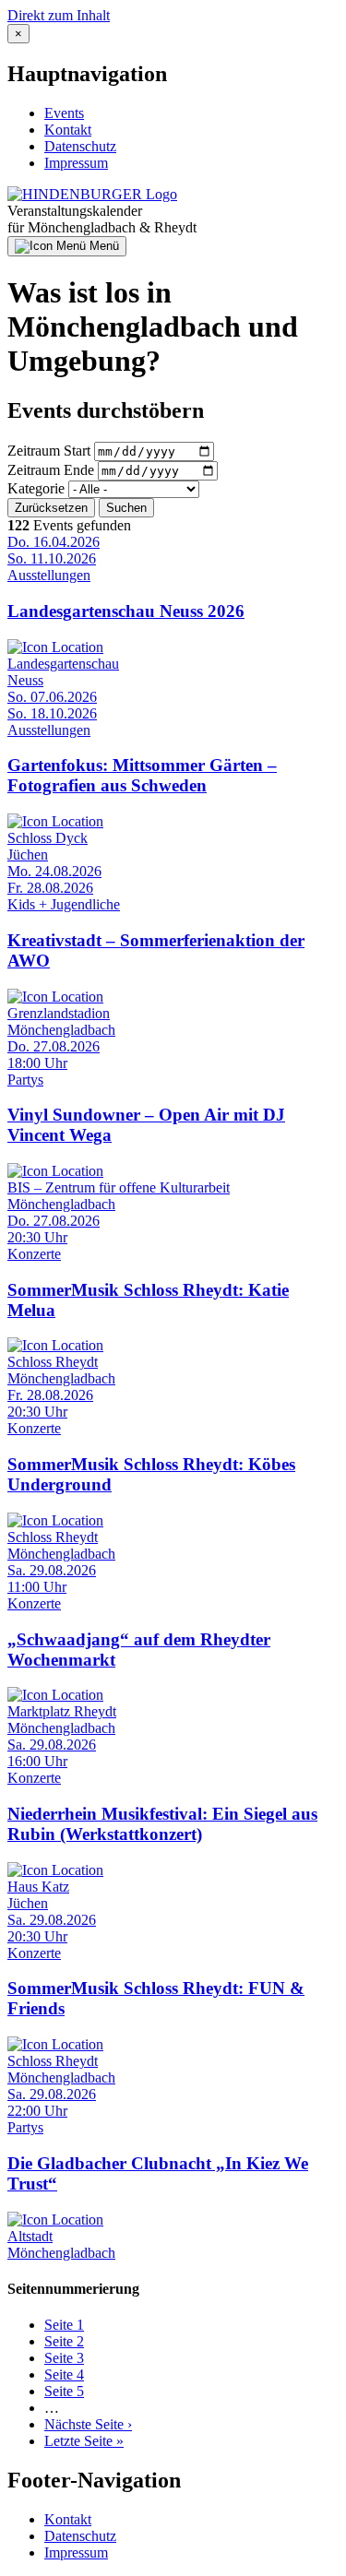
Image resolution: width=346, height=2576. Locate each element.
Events (64, 113)
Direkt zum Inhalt (59, 15)
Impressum (76, 163)
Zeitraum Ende (51, 470)
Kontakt (68, 130)
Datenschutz (80, 146)
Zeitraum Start (49, 451)
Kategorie (36, 488)
